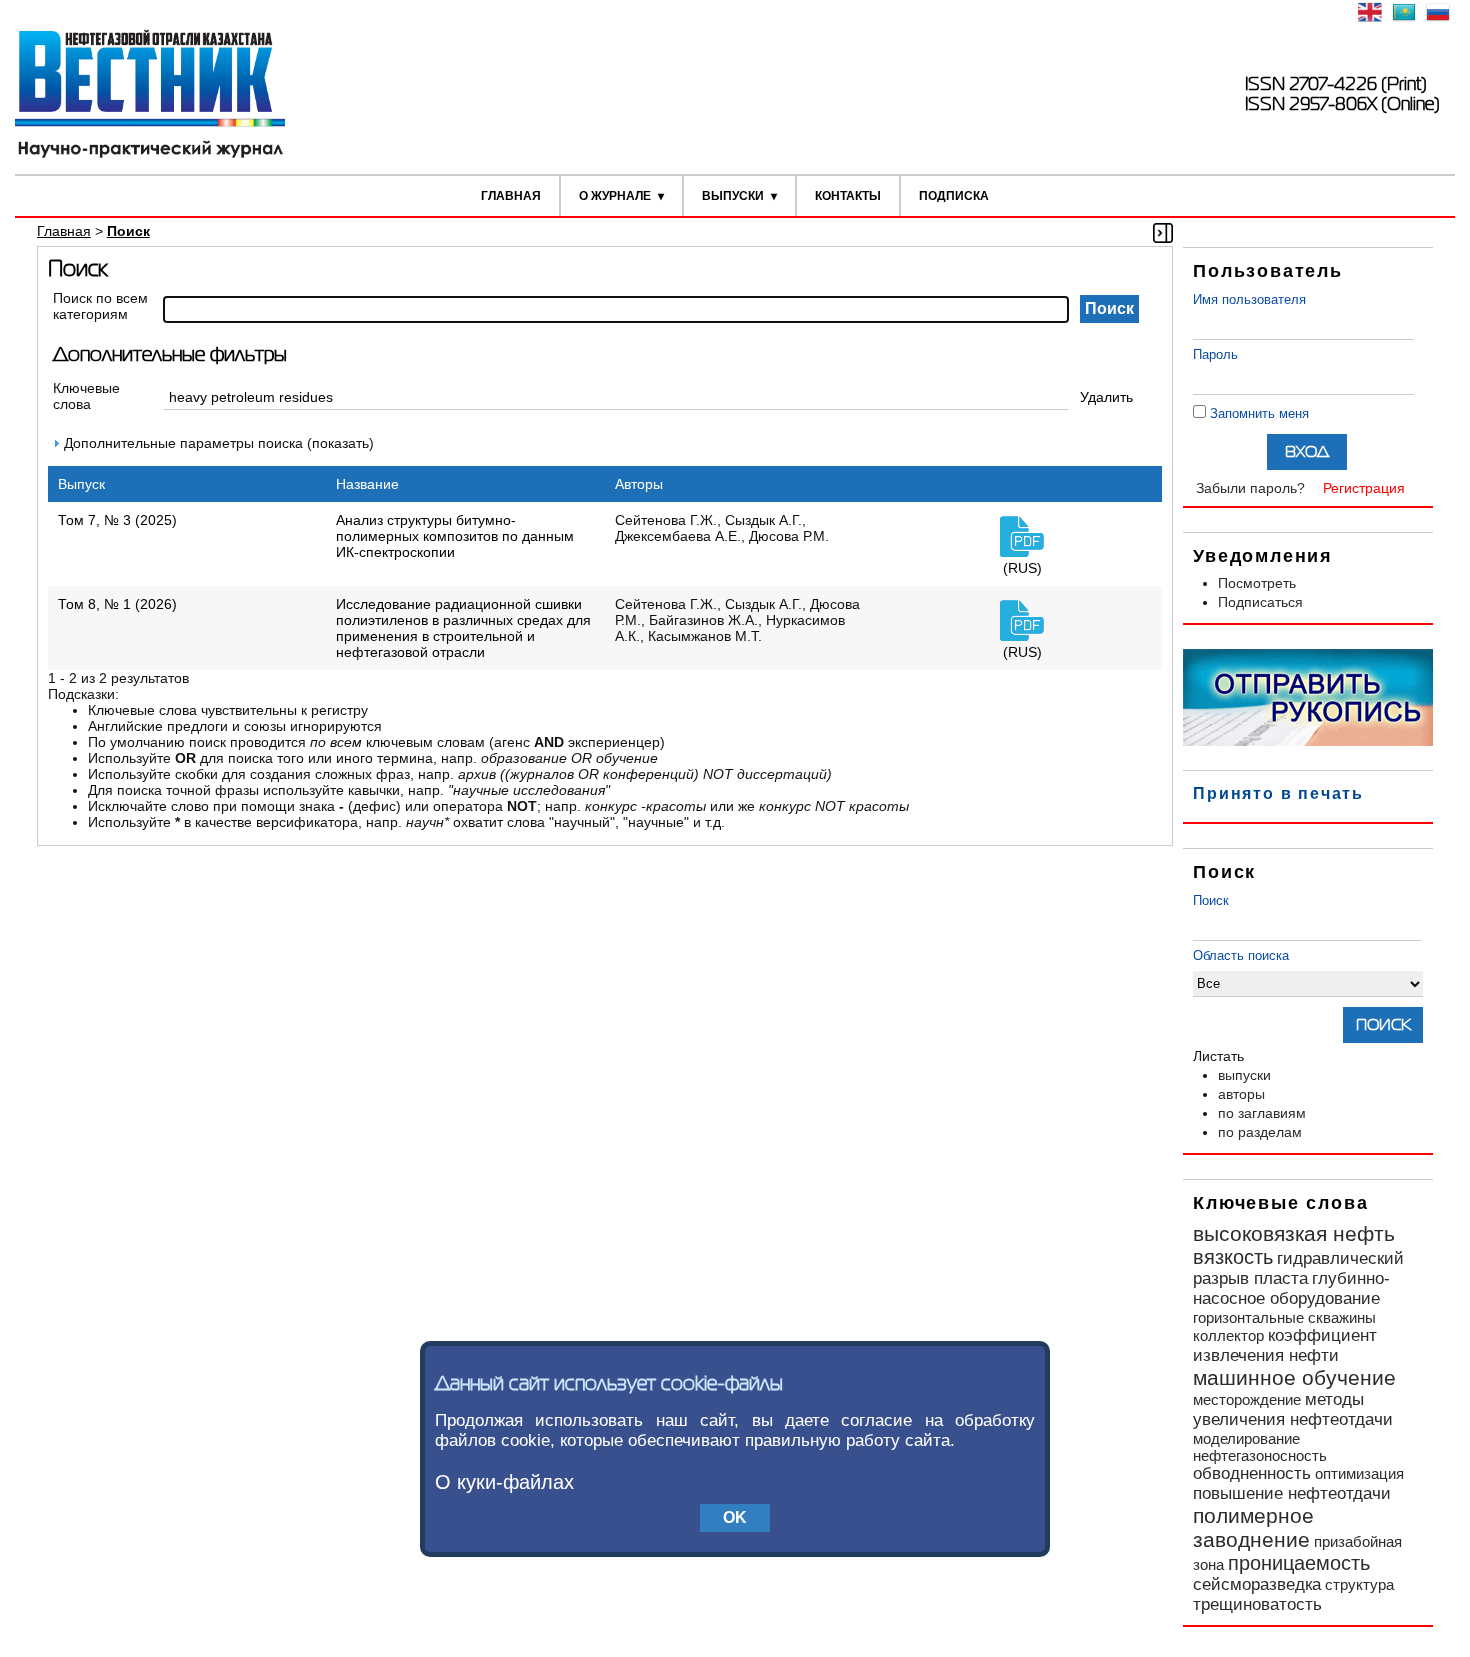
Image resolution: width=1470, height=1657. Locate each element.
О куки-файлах (504, 1482)
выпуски (1244, 1075)
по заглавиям (1262, 1113)
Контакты (848, 196)
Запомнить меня (1259, 413)
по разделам (1260, 1132)
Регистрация (1364, 488)
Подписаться (1260, 602)
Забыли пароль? (1250, 488)
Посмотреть (1257, 583)
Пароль (1215, 354)
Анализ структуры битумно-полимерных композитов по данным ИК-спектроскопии (455, 536)
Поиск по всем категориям (100, 306)
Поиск (1211, 900)
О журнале (615, 196)
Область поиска (1241, 955)
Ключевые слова (86, 396)
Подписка (954, 196)
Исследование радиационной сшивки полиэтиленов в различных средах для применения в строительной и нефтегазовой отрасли (463, 628)
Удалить (1106, 397)
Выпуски (733, 196)
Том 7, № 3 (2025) (117, 520)
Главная (511, 196)
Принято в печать (1278, 793)
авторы (1241, 1094)
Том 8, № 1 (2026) (117, 604)
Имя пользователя (1249, 299)
